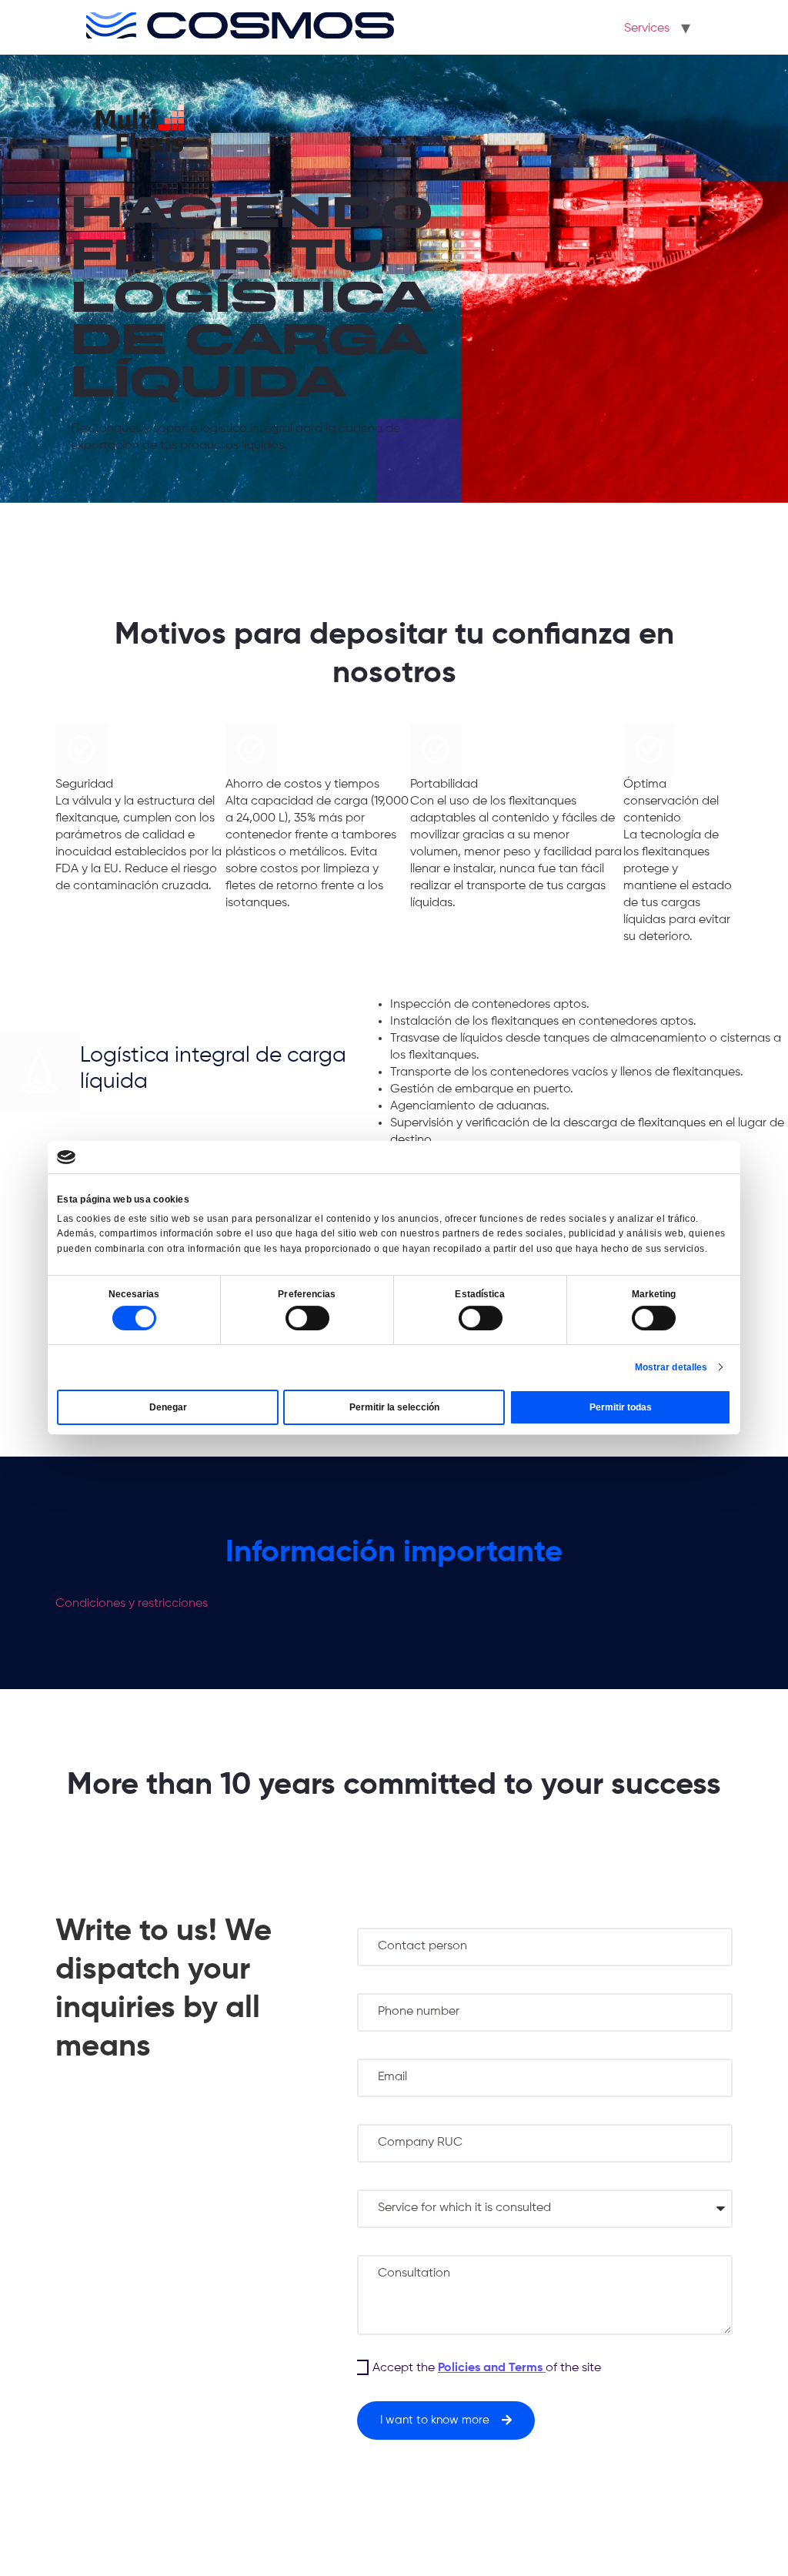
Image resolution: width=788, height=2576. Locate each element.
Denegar (168, 1407)
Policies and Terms (492, 2368)
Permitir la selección (394, 1407)
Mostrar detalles (671, 1367)
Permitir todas (621, 1407)
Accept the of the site (487, 2368)
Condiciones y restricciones (132, 1604)
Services (647, 28)
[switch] (307, 1318)
